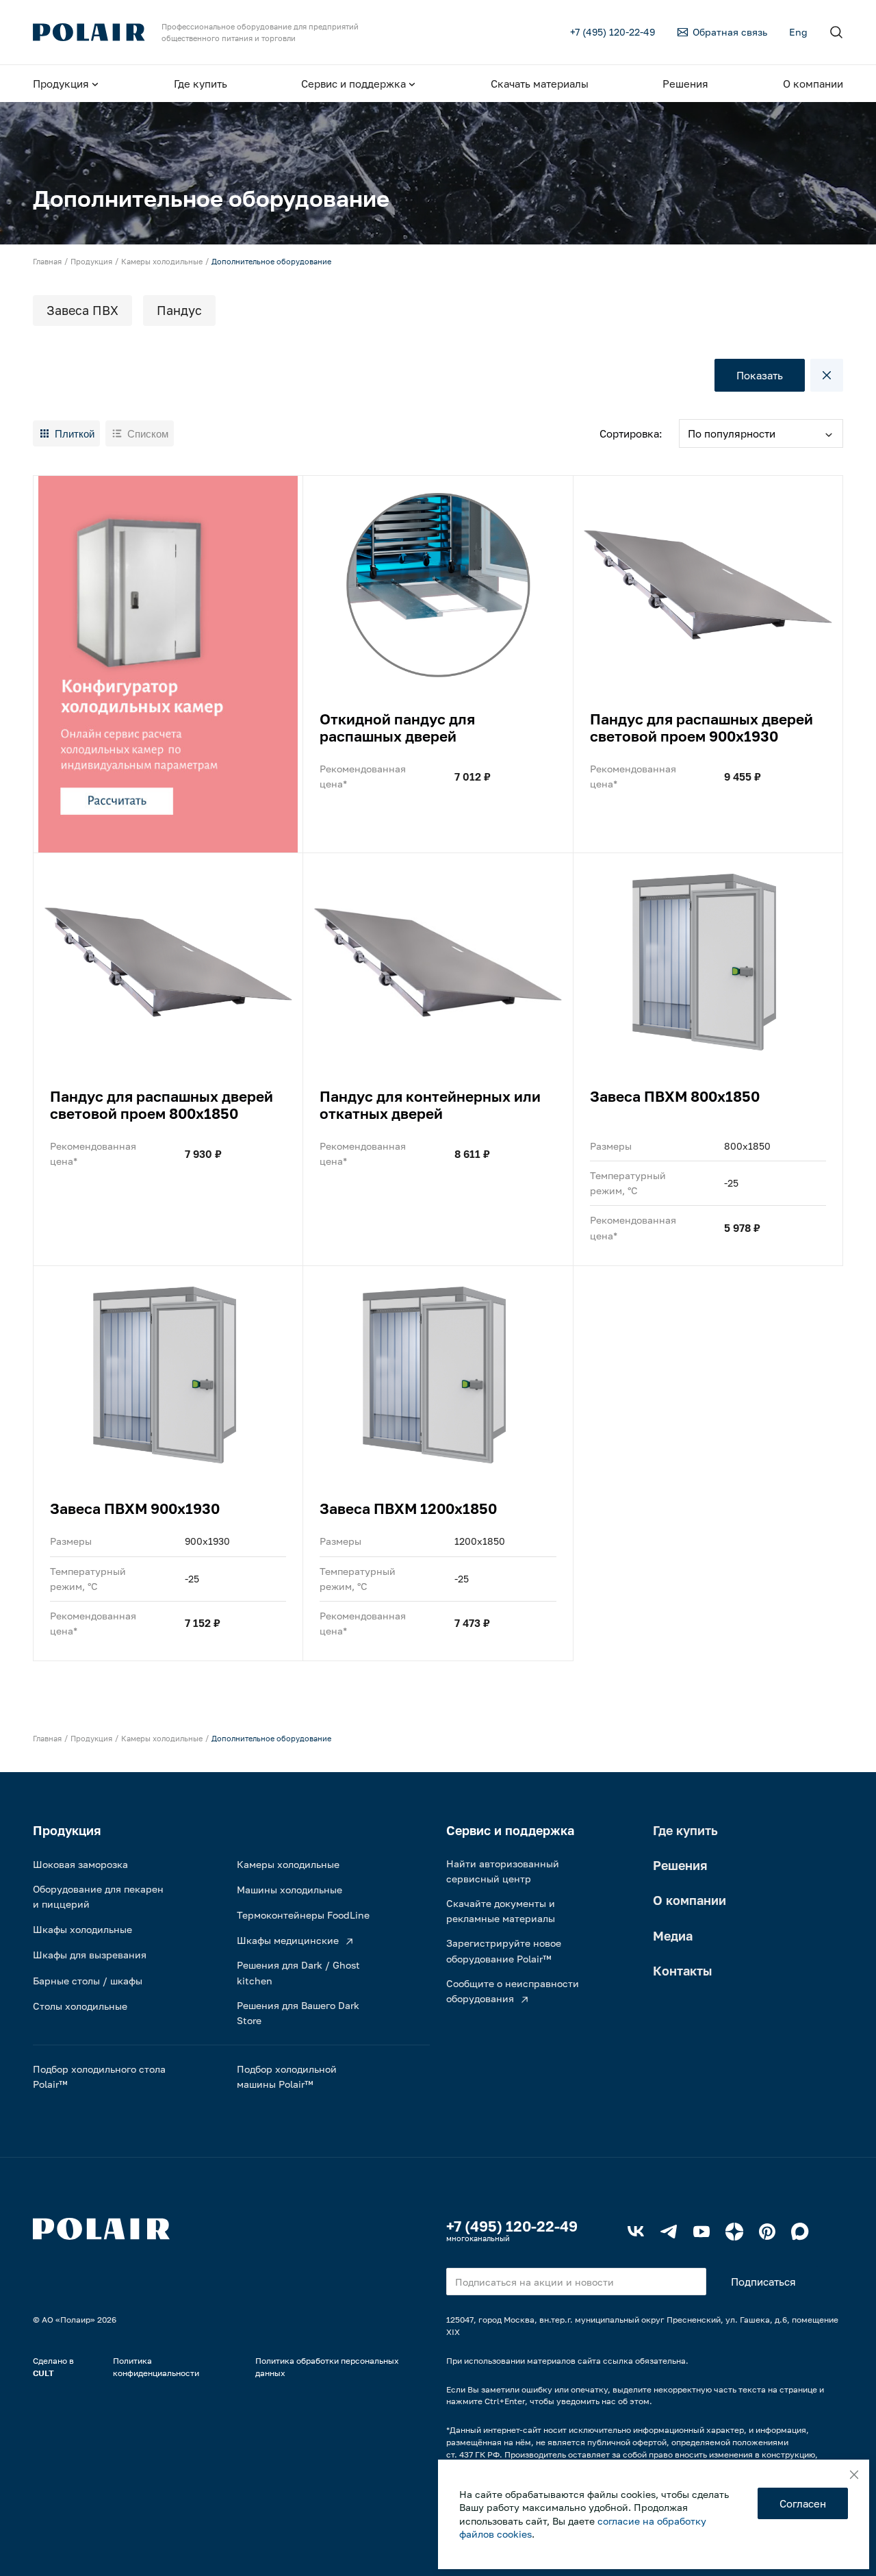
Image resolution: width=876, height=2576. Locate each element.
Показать (760, 375)
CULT (43, 2373)
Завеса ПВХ (82, 310)
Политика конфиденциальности (156, 2367)
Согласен (803, 2503)
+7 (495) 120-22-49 (512, 2226)
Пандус (179, 310)
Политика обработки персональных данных (327, 2367)
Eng (798, 32)
